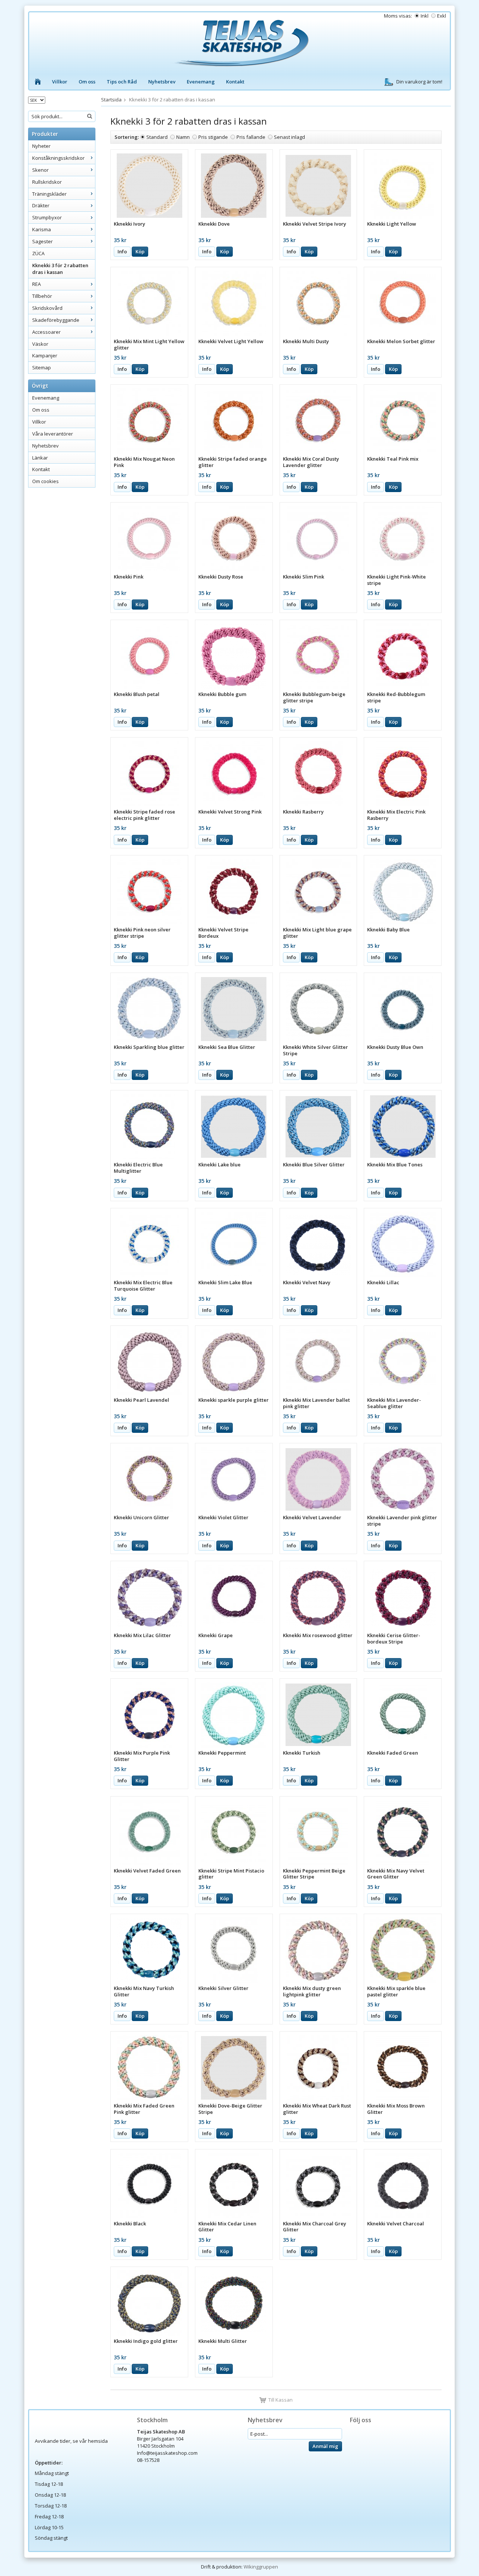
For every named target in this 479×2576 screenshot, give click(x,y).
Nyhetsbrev (162, 82)
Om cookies (45, 481)
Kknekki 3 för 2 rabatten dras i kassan (60, 269)
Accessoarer (46, 332)
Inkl (425, 16)
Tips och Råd (122, 82)
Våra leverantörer (53, 434)
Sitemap (42, 367)
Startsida (111, 100)
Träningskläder (49, 194)
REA (36, 284)
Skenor (40, 170)
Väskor (40, 344)
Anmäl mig (325, 2446)
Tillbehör (42, 296)
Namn (183, 137)
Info (122, 251)
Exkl (442, 16)
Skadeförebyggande (56, 320)
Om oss (87, 82)
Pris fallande (251, 137)
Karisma (42, 229)
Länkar (40, 458)
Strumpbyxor (47, 217)
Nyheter (41, 146)
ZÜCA (38, 253)
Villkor (60, 82)
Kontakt (235, 82)
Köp (140, 251)
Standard (157, 137)
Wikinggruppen (261, 2567)
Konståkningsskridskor (58, 158)
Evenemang (201, 82)
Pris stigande (213, 137)
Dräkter (41, 205)
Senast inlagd (289, 137)
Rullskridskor (47, 182)
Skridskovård (47, 308)
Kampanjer (45, 355)
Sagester (42, 241)
